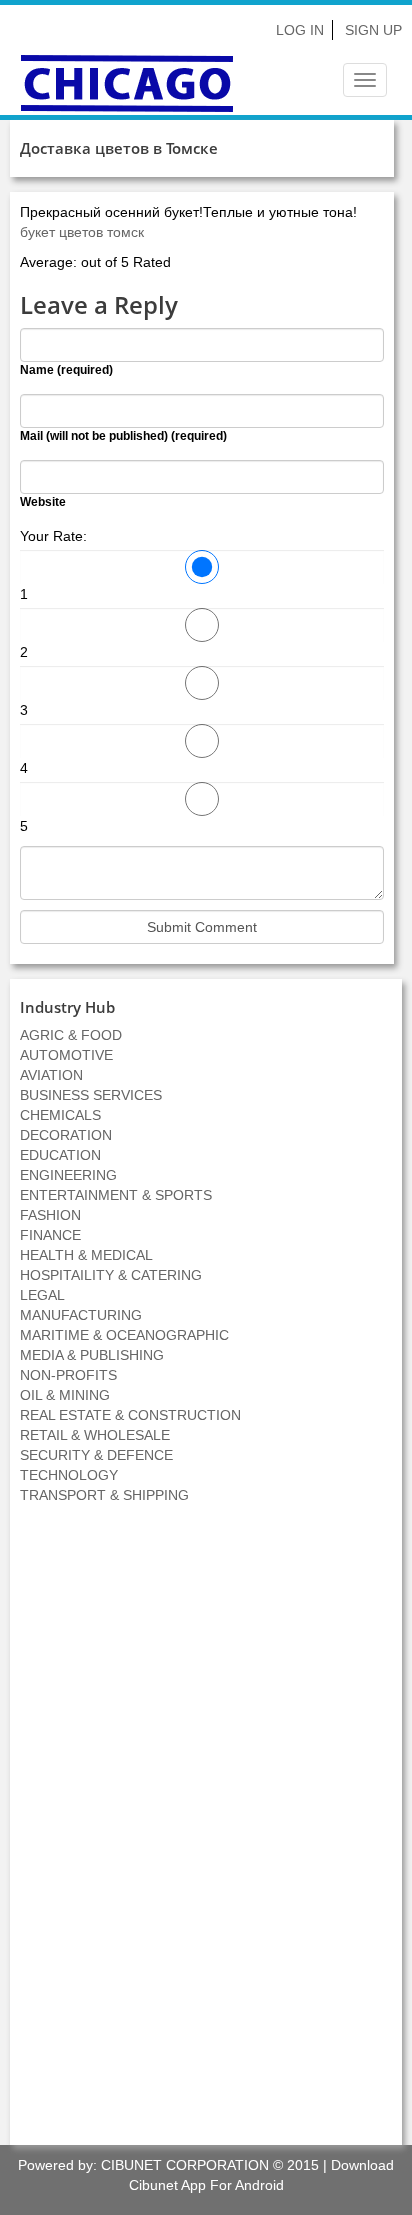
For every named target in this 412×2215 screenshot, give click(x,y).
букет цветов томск (82, 232)
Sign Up (373, 30)
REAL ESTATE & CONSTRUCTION (130, 1415)
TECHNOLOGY (69, 1475)
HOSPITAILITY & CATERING (111, 1275)
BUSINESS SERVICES (91, 1095)
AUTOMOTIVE (66, 1055)
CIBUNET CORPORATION (185, 2165)
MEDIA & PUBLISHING (92, 1355)
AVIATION (51, 1075)
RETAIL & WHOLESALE (95, 1435)
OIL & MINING (65, 1395)
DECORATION (66, 1135)
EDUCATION (60, 1155)
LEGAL (42, 1295)
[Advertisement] (206, 1835)
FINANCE (50, 1235)
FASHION (50, 1215)
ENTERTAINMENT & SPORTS (116, 1195)
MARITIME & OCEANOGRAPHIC (124, 1335)
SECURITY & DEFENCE (96, 1455)
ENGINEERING (68, 1175)
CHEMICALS (60, 1115)
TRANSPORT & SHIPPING (104, 1495)
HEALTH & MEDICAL (86, 1255)
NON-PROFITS (68, 1375)
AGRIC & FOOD (71, 1035)
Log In (300, 30)
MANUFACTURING (81, 1315)
